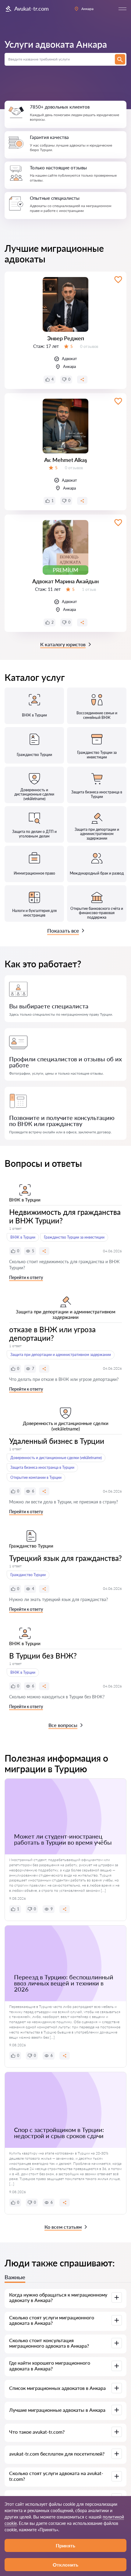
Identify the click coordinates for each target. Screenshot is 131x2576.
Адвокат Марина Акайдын (65, 581)
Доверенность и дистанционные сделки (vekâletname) (56, 1458)
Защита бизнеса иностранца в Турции (42, 1467)
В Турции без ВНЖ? (43, 1656)
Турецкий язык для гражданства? (65, 1558)
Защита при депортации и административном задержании (61, 1355)
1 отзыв (89, 589)
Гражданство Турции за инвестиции (74, 1237)
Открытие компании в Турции (36, 1477)
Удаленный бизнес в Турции (57, 1441)
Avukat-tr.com (32, 9)
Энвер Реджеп (66, 338)
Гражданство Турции (28, 1575)
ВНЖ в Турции (23, 1237)
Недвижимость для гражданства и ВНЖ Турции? (65, 1216)
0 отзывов (89, 346)
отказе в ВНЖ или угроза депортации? (52, 1334)
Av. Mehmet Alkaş (66, 460)
